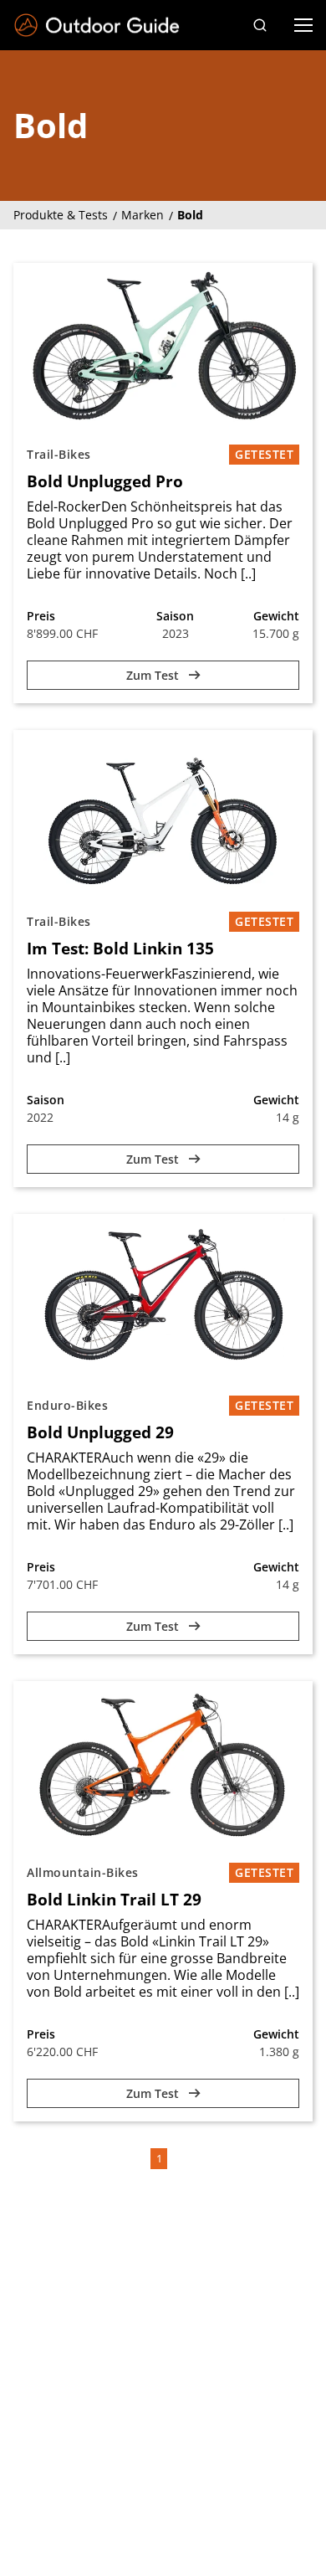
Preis (41, 616)
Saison (175, 616)
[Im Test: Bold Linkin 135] (163, 814)
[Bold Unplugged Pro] (163, 347)
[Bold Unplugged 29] (163, 1298)
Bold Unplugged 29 (100, 1432)
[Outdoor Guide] (97, 26)
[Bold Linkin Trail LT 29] (163, 1765)
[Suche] (260, 25)
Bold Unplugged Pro (105, 481)
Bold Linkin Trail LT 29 (114, 1900)
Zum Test (154, 675)
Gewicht (276, 616)
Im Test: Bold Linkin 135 (120, 949)
